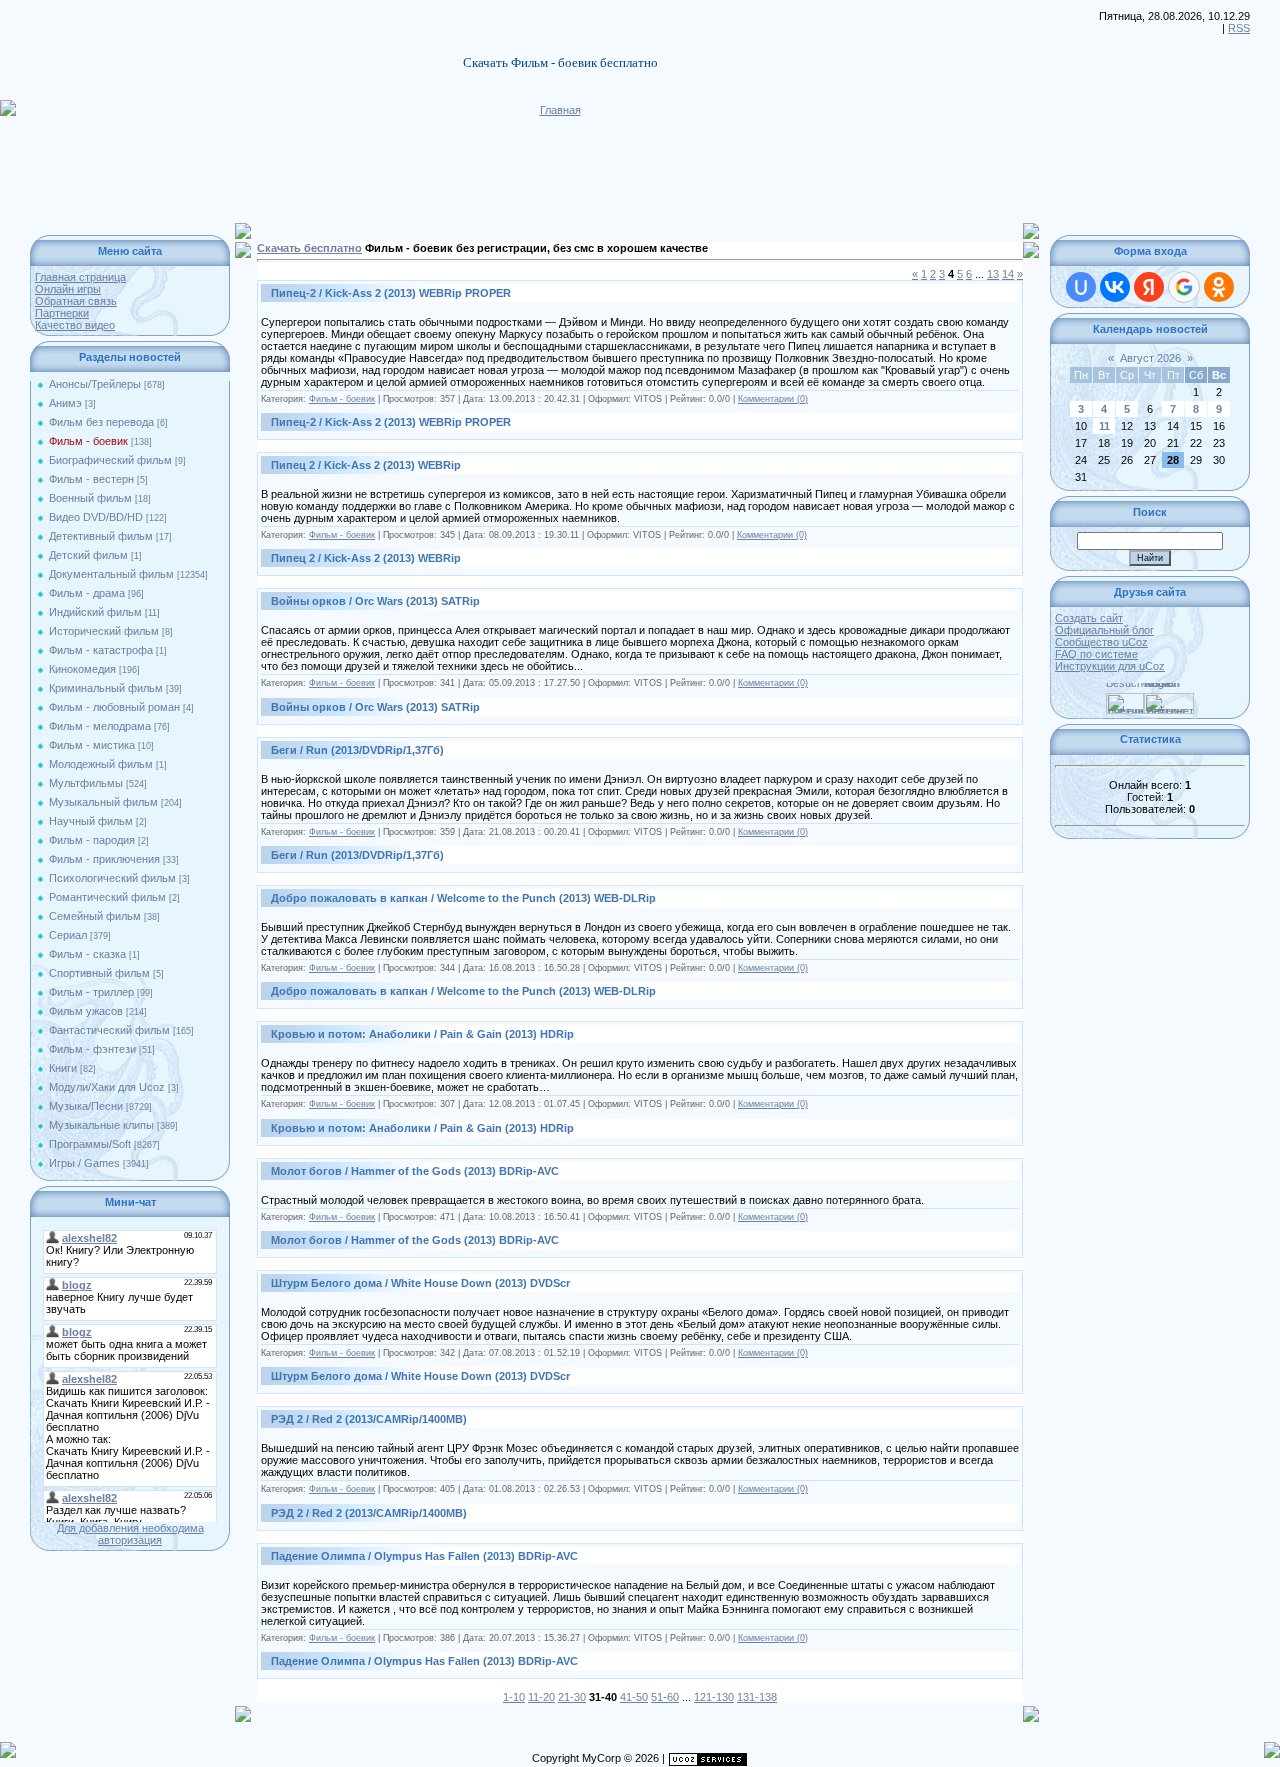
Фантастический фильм (109, 1030)
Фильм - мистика (92, 745)
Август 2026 (1150, 358)
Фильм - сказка (87, 954)
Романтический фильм (107, 897)
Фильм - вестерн (91, 479)
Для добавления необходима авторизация (130, 1534)
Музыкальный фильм (103, 802)
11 (1104, 426)
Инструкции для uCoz (1110, 666)
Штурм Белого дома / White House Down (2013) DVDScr (420, 1283)
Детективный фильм (101, 536)
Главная (560, 110)
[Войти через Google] (1184, 287)
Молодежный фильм (101, 764)
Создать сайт (1089, 618)
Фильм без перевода (101, 422)
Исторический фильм (104, 631)
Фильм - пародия (92, 840)
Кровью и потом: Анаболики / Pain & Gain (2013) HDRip (422, 1034)
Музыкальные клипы (101, 1125)
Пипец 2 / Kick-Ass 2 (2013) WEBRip (366, 465)
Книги (63, 1068)
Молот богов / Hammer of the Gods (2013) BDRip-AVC (415, 1171)
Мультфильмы (86, 783)
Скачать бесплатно (309, 248)
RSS (1239, 28)
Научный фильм (91, 821)
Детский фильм (88, 555)
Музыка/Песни (86, 1106)
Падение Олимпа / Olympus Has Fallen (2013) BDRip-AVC (424, 1556)
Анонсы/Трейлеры (95, 384)
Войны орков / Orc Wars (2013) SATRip (375, 601)
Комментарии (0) (773, 399)
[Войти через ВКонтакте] (1115, 287)
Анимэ (65, 403)
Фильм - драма (87, 593)
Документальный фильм (111, 574)
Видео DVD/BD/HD (96, 517)
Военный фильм (90, 498)
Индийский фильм (95, 612)
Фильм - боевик (88, 441)
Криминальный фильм (106, 688)
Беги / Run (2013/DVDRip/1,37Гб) (357, 750)
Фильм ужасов (86, 1011)
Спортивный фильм (99, 973)
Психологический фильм (112, 878)
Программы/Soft (90, 1144)
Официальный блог (1104, 630)
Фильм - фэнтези (92, 1049)
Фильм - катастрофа (101, 650)
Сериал (68, 935)
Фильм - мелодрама (100, 726)
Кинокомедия (82, 669)
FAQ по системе (1096, 654)
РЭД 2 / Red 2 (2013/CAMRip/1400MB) (369, 1419)
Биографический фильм (110, 460)
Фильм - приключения (104, 859)
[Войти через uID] (1081, 287)
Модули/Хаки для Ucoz (107, 1087)
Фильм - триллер (91, 992)
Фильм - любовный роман (114, 707)
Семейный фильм (95, 916)
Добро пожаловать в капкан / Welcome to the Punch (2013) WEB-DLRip (463, 898)
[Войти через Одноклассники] (1219, 287)
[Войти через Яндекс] (1149, 287)
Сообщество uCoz (1101, 642)
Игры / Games (84, 1163)
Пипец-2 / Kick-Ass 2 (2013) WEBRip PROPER (391, 293)
